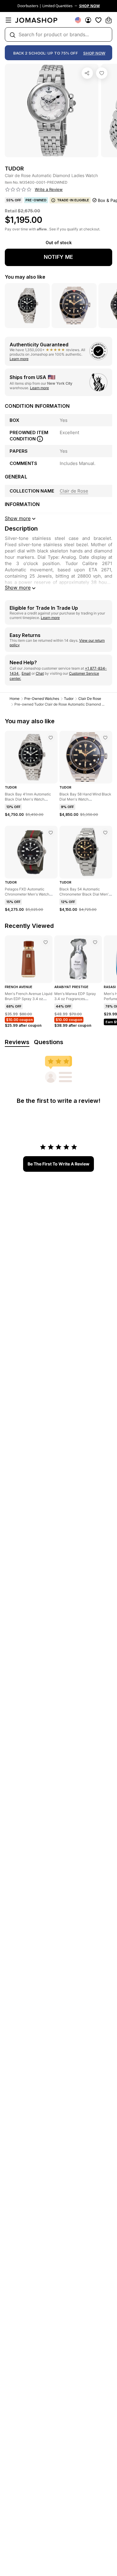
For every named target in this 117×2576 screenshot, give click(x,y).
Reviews (17, 1042)
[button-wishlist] (98, 20)
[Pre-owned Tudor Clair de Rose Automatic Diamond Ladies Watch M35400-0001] (102, 73)
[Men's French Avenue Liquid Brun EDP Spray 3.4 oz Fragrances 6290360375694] (46, 942)
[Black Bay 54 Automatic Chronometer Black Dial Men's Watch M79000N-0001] (105, 833)
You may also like (25, 277)
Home (15, 699)
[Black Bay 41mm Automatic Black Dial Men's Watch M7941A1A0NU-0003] (51, 738)
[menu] (8, 20)
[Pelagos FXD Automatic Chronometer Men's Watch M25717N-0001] (51, 833)
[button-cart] (109, 20)
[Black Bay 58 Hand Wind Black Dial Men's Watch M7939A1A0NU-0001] (105, 738)
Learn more (19, 359)
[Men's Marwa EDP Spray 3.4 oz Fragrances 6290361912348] (95, 942)
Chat (40, 673)
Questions (49, 1042)
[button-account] (88, 20)
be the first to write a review (58, 1164)
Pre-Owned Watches (42, 699)
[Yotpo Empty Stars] (18, 190)
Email (26, 673)
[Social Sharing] (87, 73)
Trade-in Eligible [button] (73, 200)
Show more (18, 588)
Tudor (69, 699)
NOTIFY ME (58, 257)
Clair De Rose (90, 699)
